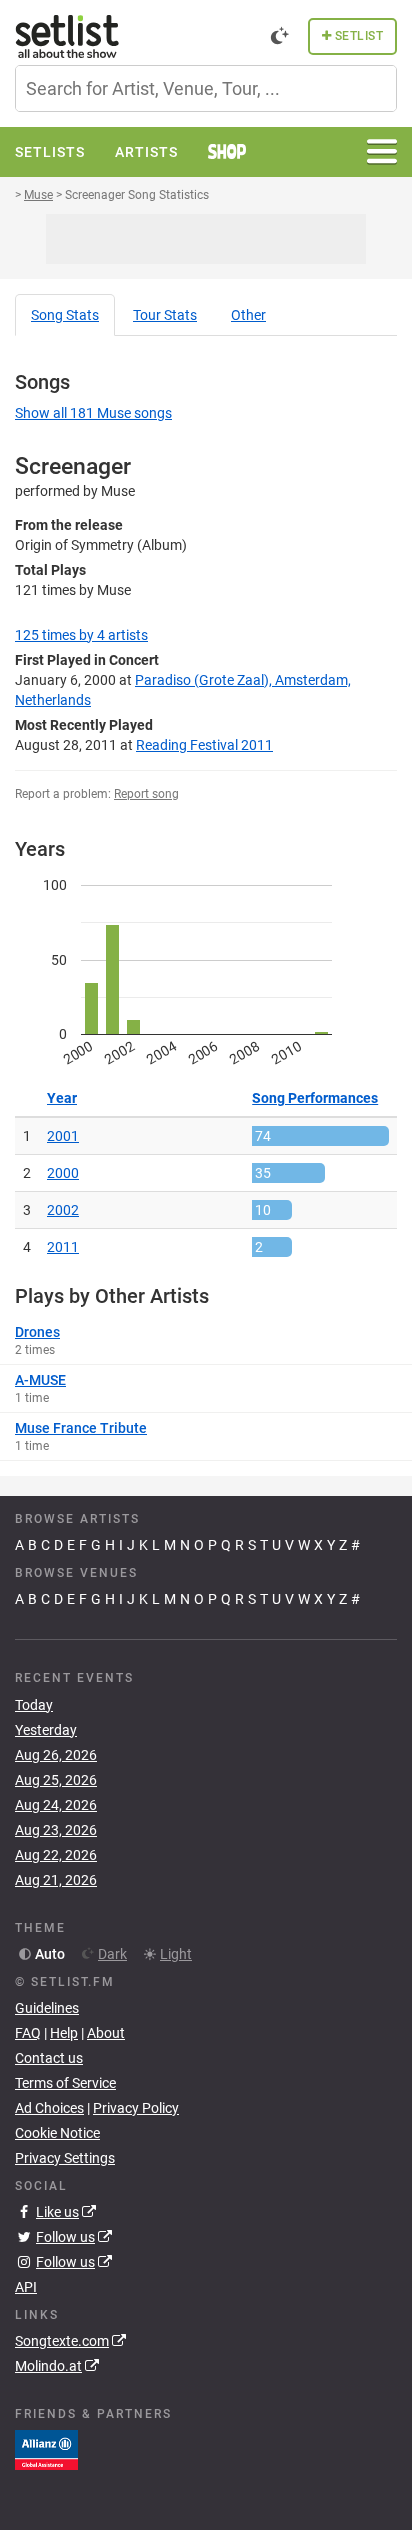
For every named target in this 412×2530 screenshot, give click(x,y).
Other (248, 315)
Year (62, 1098)
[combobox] (206, 88)
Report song (146, 794)
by (81, 635)
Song (65, 315)
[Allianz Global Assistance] (46, 2449)
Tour (165, 315)
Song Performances (315, 1098)
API (26, 2287)
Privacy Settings (65, 2158)
